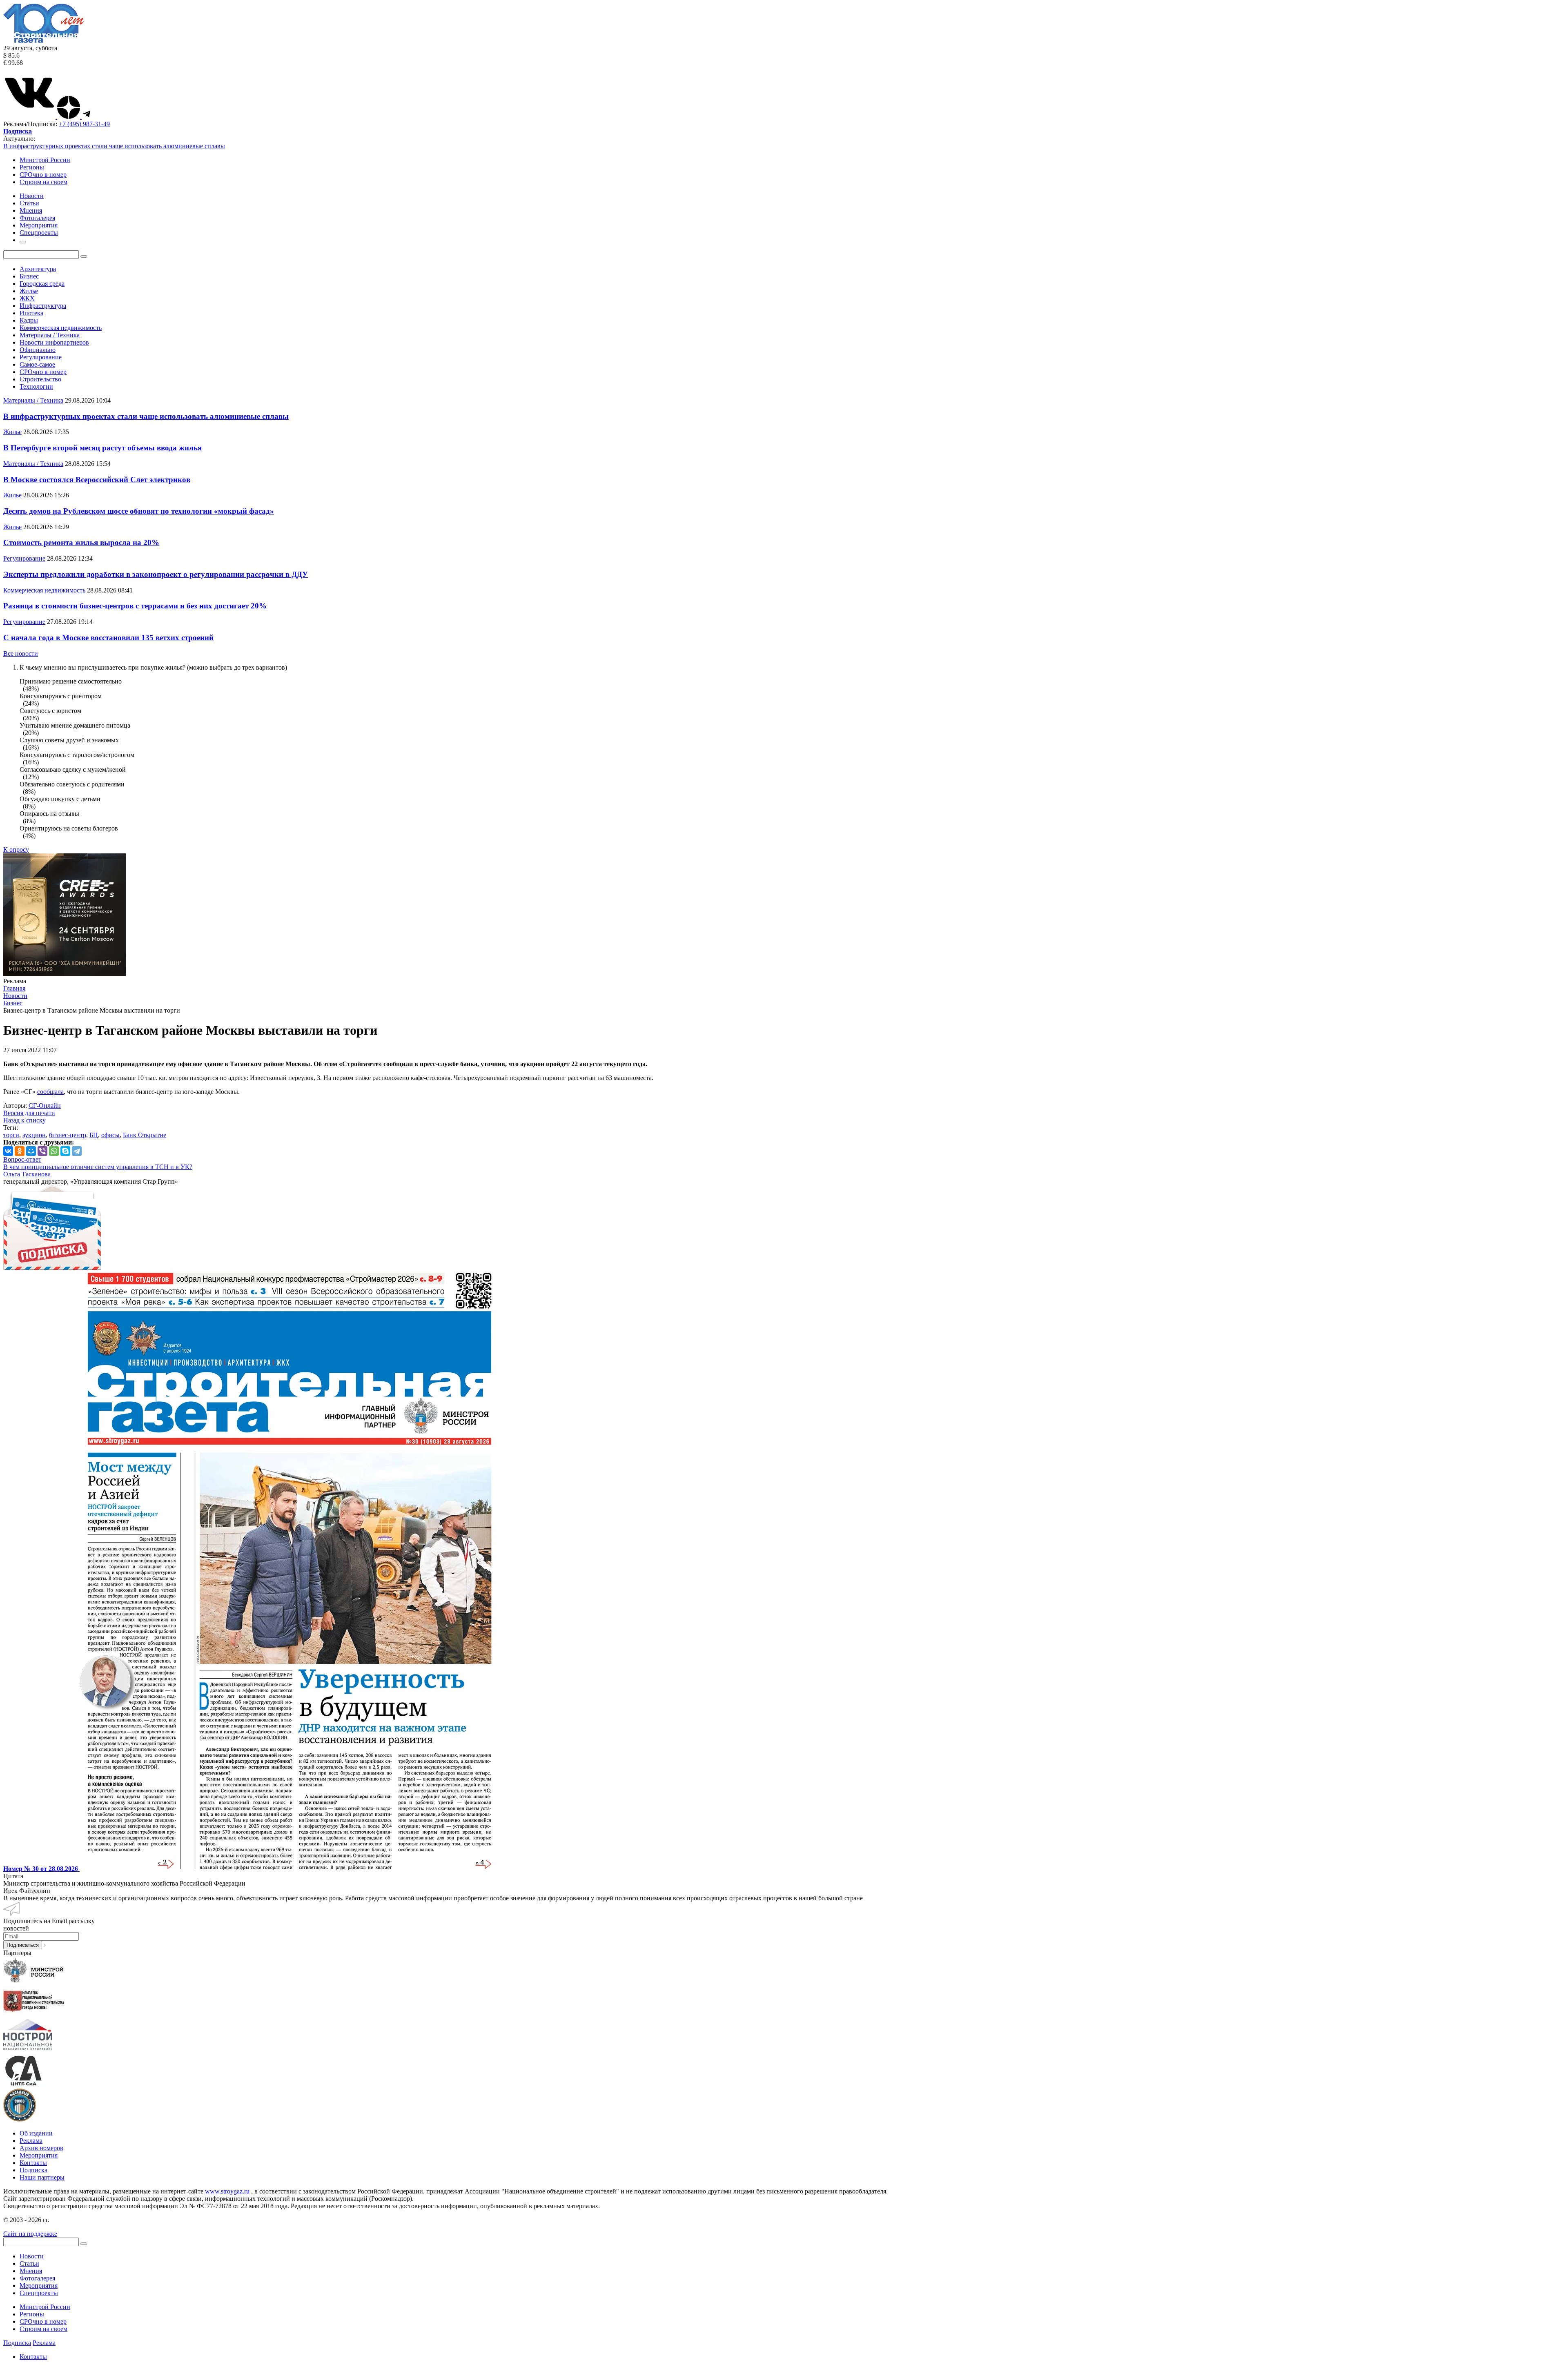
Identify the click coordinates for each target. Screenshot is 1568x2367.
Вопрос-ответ (22, 1159)
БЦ (94, 1135)
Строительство (40, 379)
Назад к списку (24, 1120)
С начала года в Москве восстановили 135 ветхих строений (108, 638)
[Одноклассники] (20, 1151)
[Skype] (65, 1151)
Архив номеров (41, 2148)
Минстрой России (45, 160)
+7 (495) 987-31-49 (84, 124)
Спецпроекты (39, 2293)
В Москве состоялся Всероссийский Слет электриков (97, 480)
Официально (38, 350)
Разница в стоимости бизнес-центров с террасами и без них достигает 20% (135, 606)
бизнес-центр (68, 1135)
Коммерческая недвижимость (61, 328)
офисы (110, 1135)
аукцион (34, 1135)
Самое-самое (37, 364)
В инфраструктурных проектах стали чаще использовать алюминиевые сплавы (114, 146)
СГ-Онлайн (45, 1106)
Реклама (31, 2141)
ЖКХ (27, 298)
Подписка (33, 2170)
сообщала (50, 1092)
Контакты (33, 2163)
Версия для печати (29, 1113)
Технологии (36, 386)
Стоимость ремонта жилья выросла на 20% (81, 542)
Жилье (29, 291)
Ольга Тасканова (27, 1174)
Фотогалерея (37, 2278)
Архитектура (38, 269)
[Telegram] (77, 1151)
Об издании (36, 2133)
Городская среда (42, 284)
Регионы (32, 167)
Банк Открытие (145, 1135)
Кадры (29, 320)
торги (11, 1135)
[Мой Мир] (31, 1151)
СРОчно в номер (43, 175)
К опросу (16, 849)
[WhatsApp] (54, 1151)
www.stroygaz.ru (227, 2191)
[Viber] (42, 1151)
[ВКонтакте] (8, 1151)
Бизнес (29, 276)
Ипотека (31, 313)
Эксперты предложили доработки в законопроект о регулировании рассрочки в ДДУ (156, 574)
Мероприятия (39, 2155)
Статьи (29, 2263)
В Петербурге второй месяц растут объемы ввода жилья (102, 448)
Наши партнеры (42, 2177)
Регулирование (41, 357)
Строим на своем (43, 182)
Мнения (31, 2271)
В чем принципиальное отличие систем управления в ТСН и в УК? (98, 1167)
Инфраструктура (43, 306)
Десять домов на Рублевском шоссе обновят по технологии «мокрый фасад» (139, 511)
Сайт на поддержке (30, 2234)
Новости (32, 2256)
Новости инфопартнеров (54, 342)
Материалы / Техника (50, 335)
